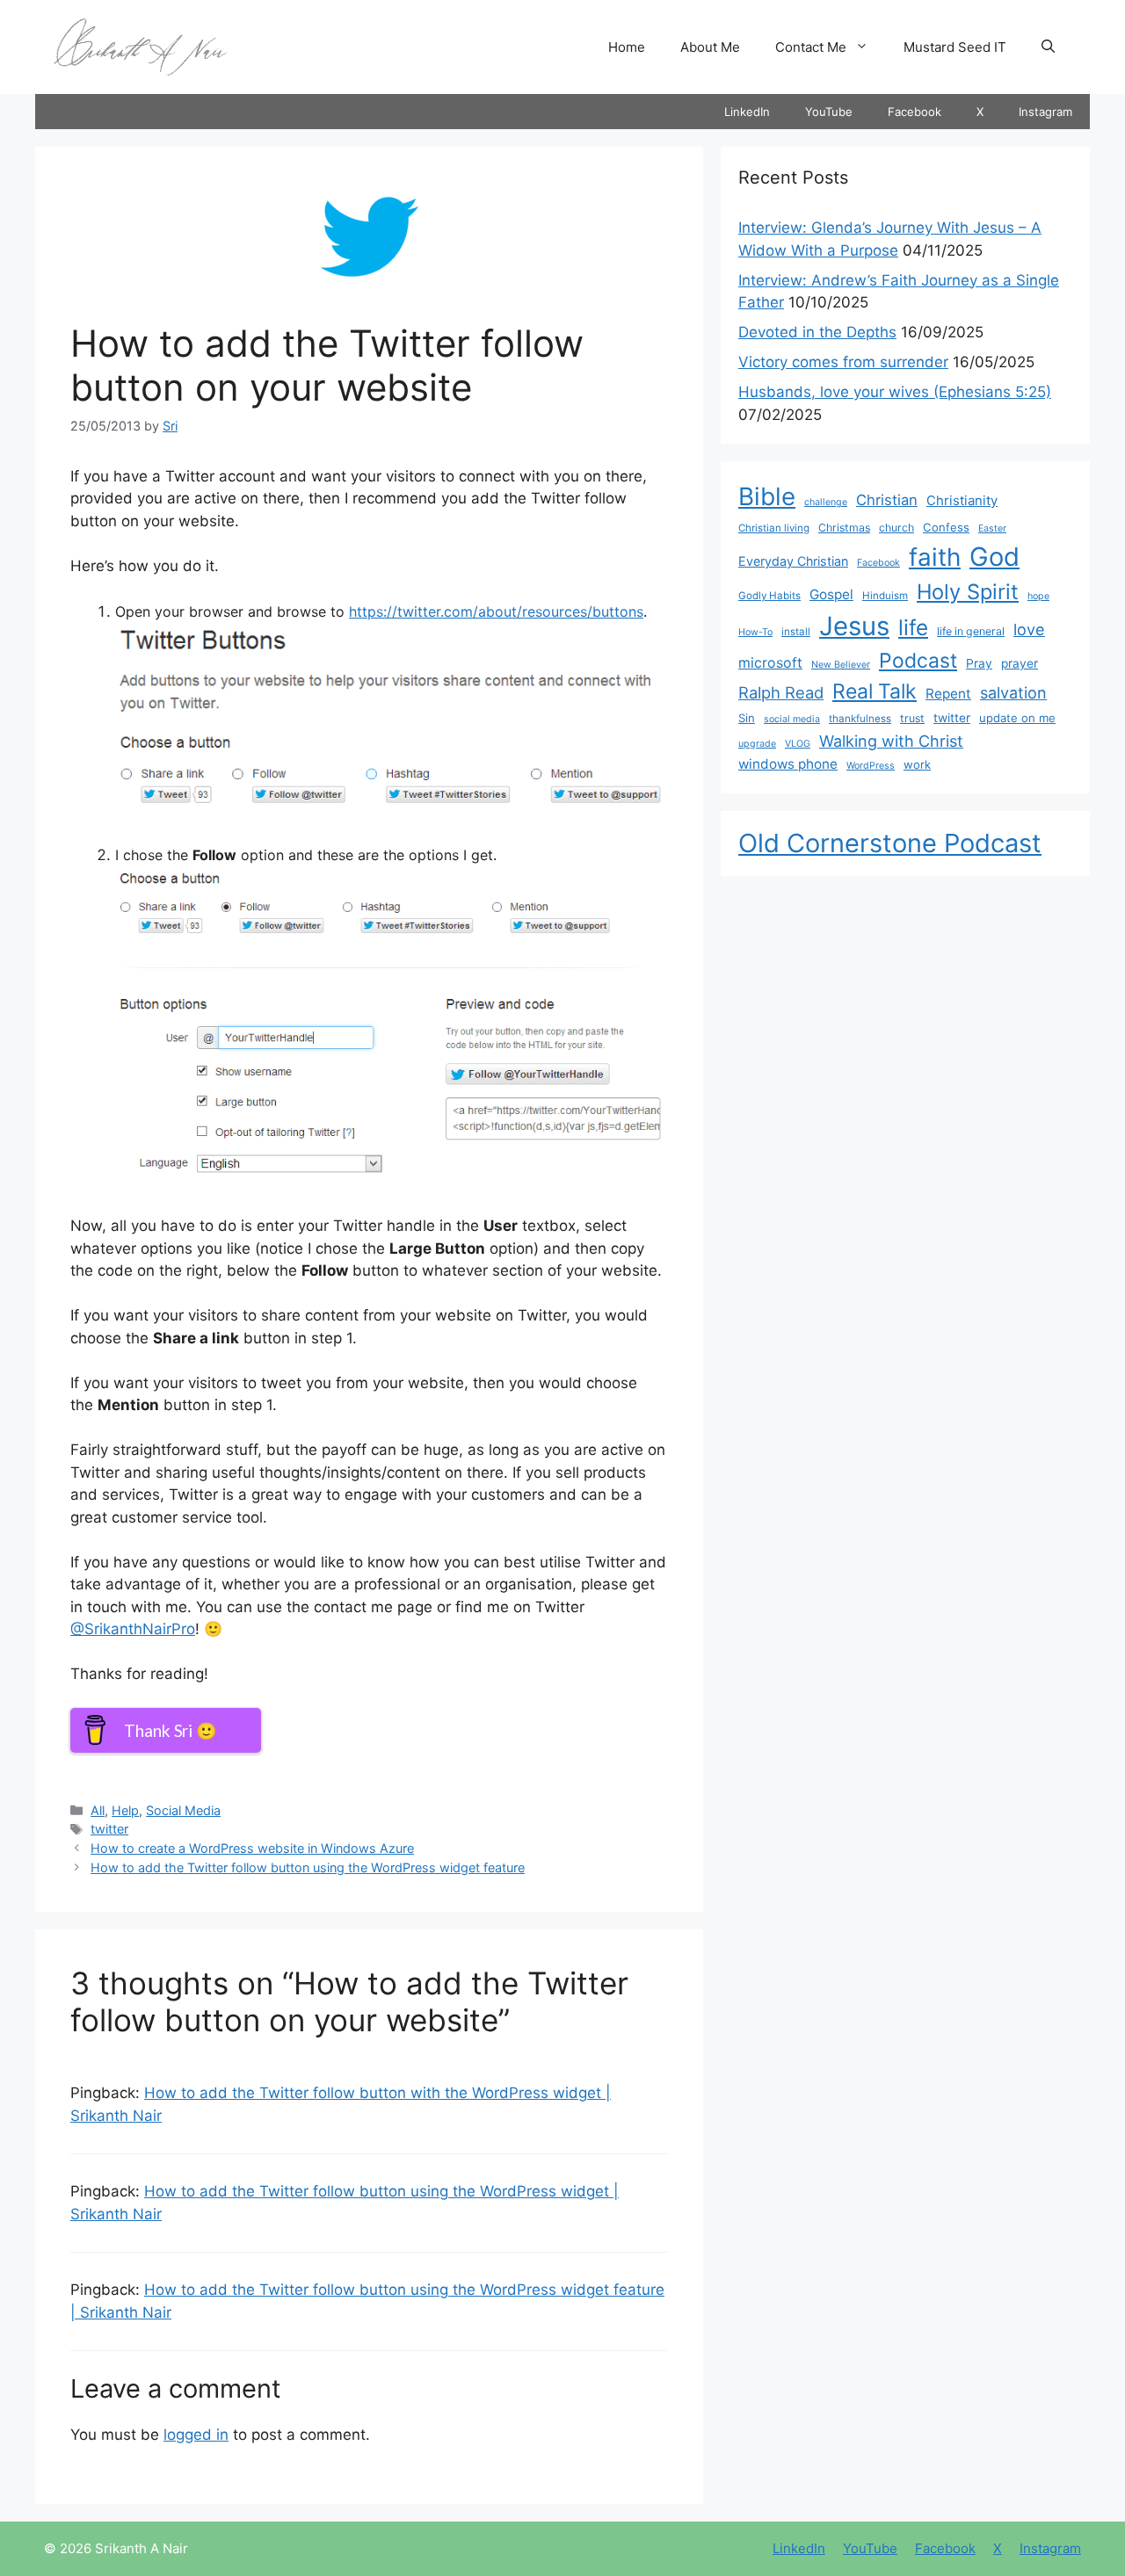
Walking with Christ (891, 741)
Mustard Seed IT (955, 47)
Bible (767, 496)
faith (935, 557)
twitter (109, 1829)
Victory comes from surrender (843, 362)
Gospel (831, 594)
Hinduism (885, 596)
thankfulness (860, 719)
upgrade (757, 744)
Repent (948, 694)
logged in (196, 2435)
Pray (979, 663)
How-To (755, 632)
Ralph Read (781, 692)
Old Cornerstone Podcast (890, 843)
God (994, 557)
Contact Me (811, 47)
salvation (1013, 692)
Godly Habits (769, 596)
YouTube (829, 112)
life (913, 627)
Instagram (1045, 112)
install (796, 632)
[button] (1048, 47)
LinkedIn (747, 112)
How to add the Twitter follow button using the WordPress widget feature (308, 1867)
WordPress (871, 766)
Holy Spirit (968, 592)
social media (792, 719)
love (1029, 629)
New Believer (841, 665)
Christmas (844, 528)
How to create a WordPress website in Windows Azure (252, 1848)
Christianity (962, 501)
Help (125, 1810)
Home (627, 47)
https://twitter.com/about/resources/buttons (496, 611)
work (917, 764)
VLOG (798, 744)
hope (1038, 596)
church (896, 528)
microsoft (770, 663)
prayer (1020, 663)
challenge (826, 502)
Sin (747, 718)
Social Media (183, 1810)
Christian (887, 500)
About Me (710, 47)
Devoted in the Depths (817, 332)
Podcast (918, 661)
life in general (971, 631)
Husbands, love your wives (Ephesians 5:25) (895, 392)
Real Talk (875, 691)
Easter (992, 528)
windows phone (788, 764)
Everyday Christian (793, 561)
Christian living (774, 528)
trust (912, 718)
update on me (1017, 718)
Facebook (915, 112)
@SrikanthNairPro (133, 1629)
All (98, 1810)
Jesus (854, 626)
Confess (946, 527)
